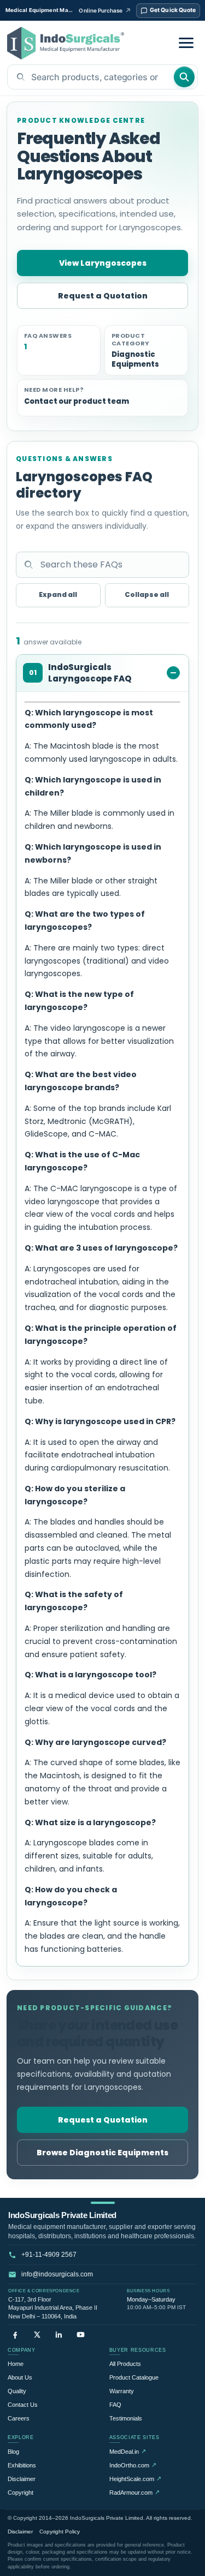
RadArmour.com (134, 2492)
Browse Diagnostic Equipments (102, 2153)
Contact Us (23, 2405)
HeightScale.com (135, 2479)
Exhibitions (22, 2465)
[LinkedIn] (59, 2335)
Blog (13, 2452)
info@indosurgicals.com (57, 2274)
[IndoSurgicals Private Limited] (66, 43)
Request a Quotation (103, 296)
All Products (125, 2364)
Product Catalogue (134, 2377)
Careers (19, 2418)
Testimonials (126, 2418)
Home (16, 2364)
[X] (37, 2335)
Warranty (122, 2391)
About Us (20, 2377)
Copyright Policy (60, 2532)
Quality (17, 2391)
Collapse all (147, 594)
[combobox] (90, 77)
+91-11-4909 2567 (49, 2255)
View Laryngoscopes (103, 263)
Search (184, 77)
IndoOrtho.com (133, 2465)
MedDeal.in (128, 2451)
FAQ (115, 2405)
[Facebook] (15, 2335)
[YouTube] (81, 2335)
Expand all (58, 594)
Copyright (20, 2493)
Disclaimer (22, 2479)
